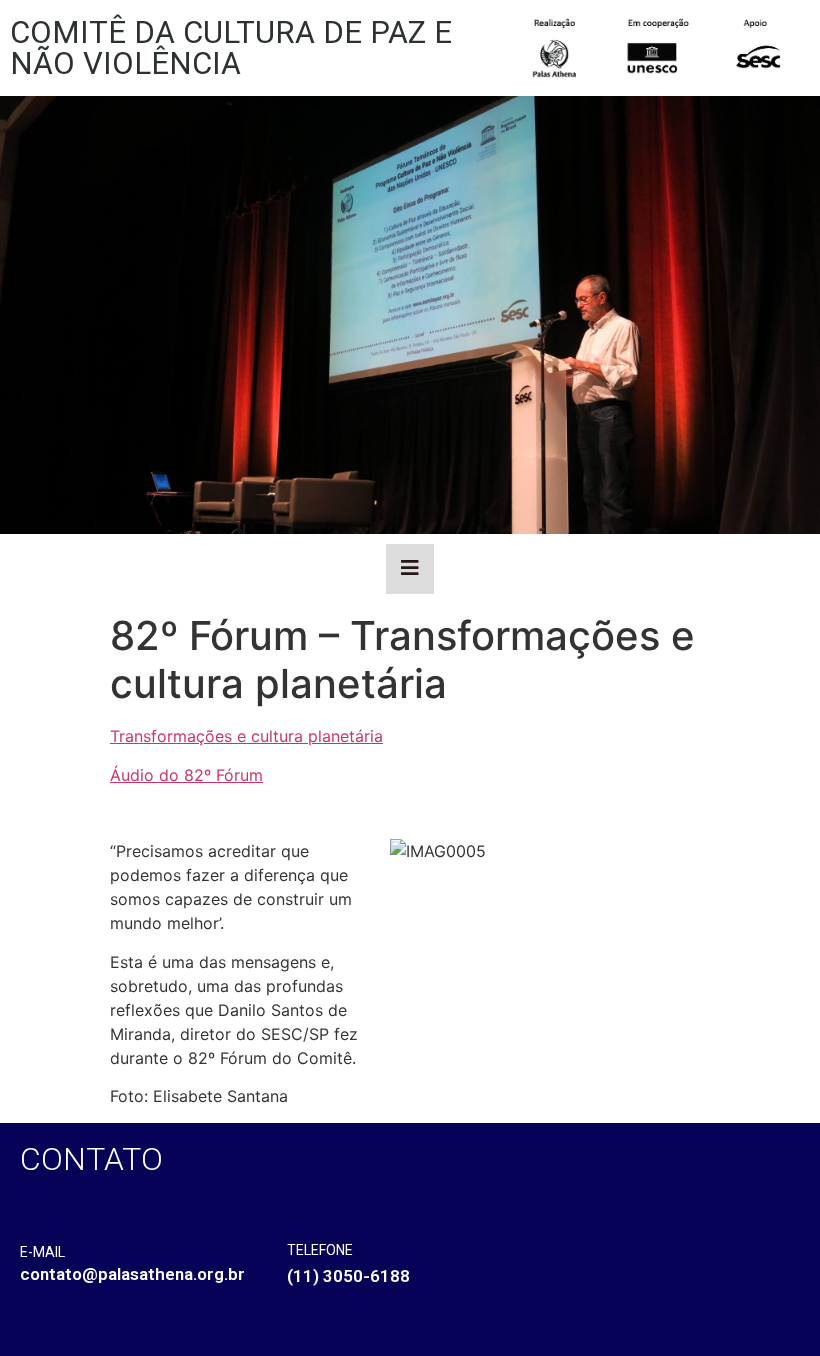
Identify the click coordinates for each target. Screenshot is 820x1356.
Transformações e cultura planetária (246, 736)
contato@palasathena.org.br (132, 1274)
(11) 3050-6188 (348, 1276)
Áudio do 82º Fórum (186, 775)
